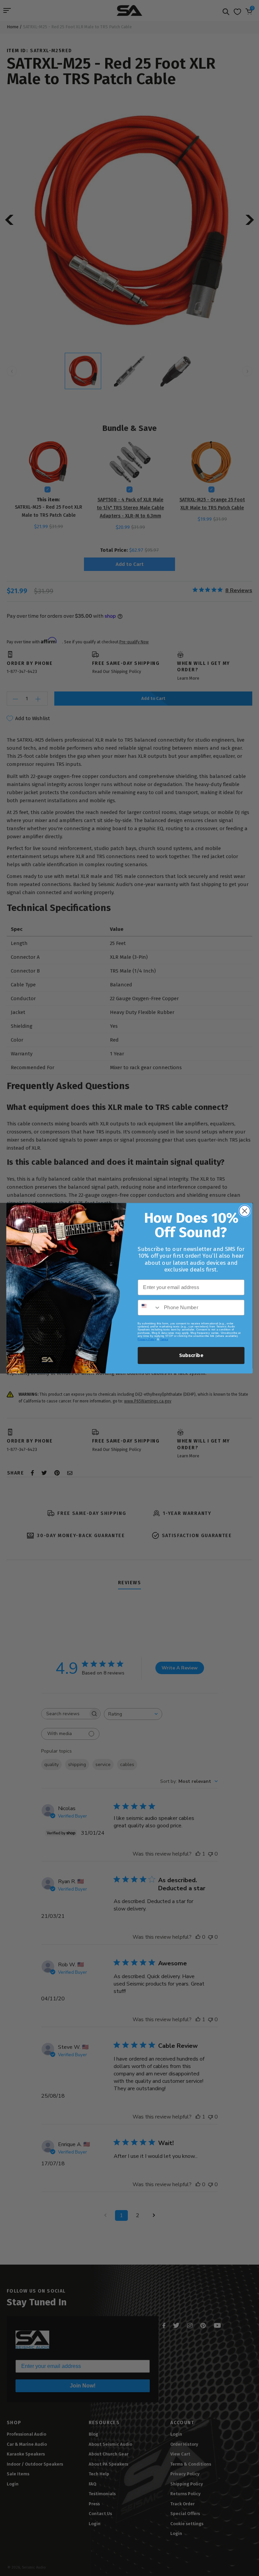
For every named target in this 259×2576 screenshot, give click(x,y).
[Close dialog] (245, 1211)
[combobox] (149, 1307)
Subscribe (191, 1355)
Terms (164, 1339)
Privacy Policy (147, 1339)
